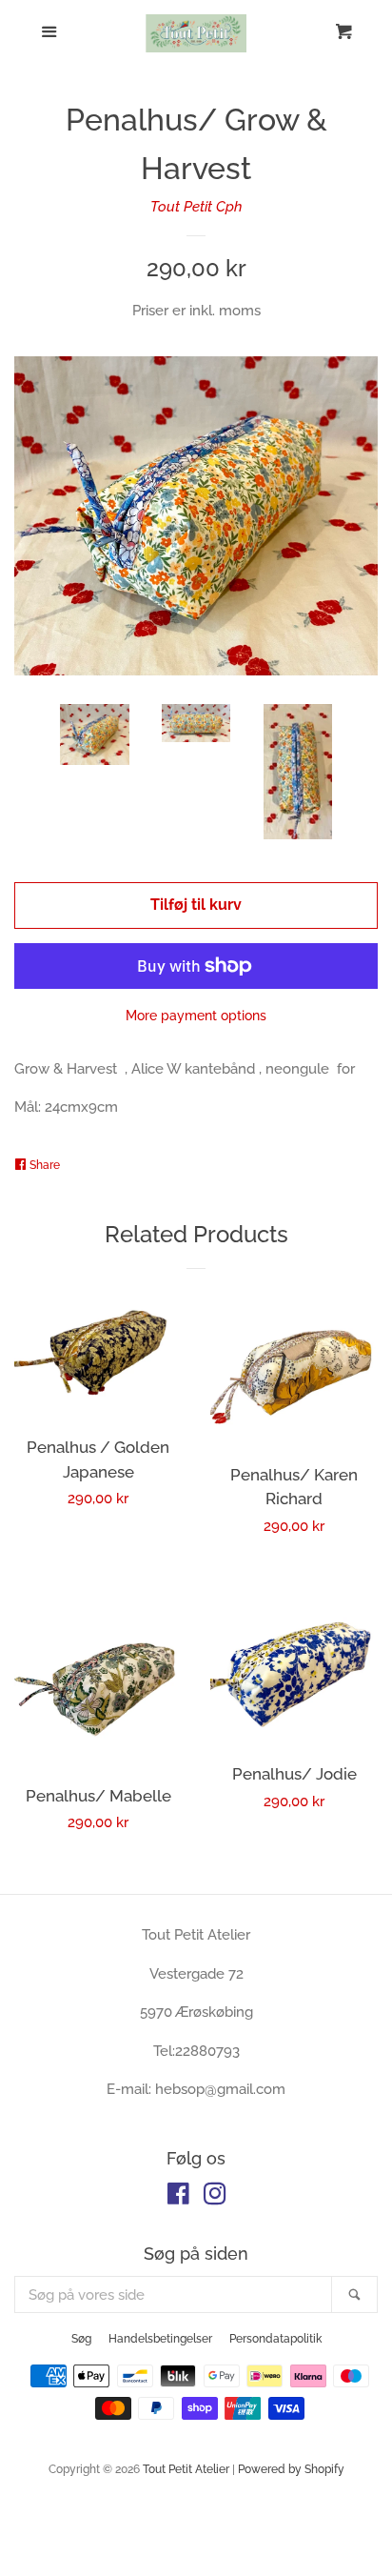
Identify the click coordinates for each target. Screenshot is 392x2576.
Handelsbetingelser (160, 2339)
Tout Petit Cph (196, 207)
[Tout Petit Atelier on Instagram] (215, 2198)
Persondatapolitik (275, 2339)
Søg (81, 2339)
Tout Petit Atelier (186, 2469)
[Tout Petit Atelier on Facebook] (178, 2198)
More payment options (196, 1016)
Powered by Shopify (291, 2469)
